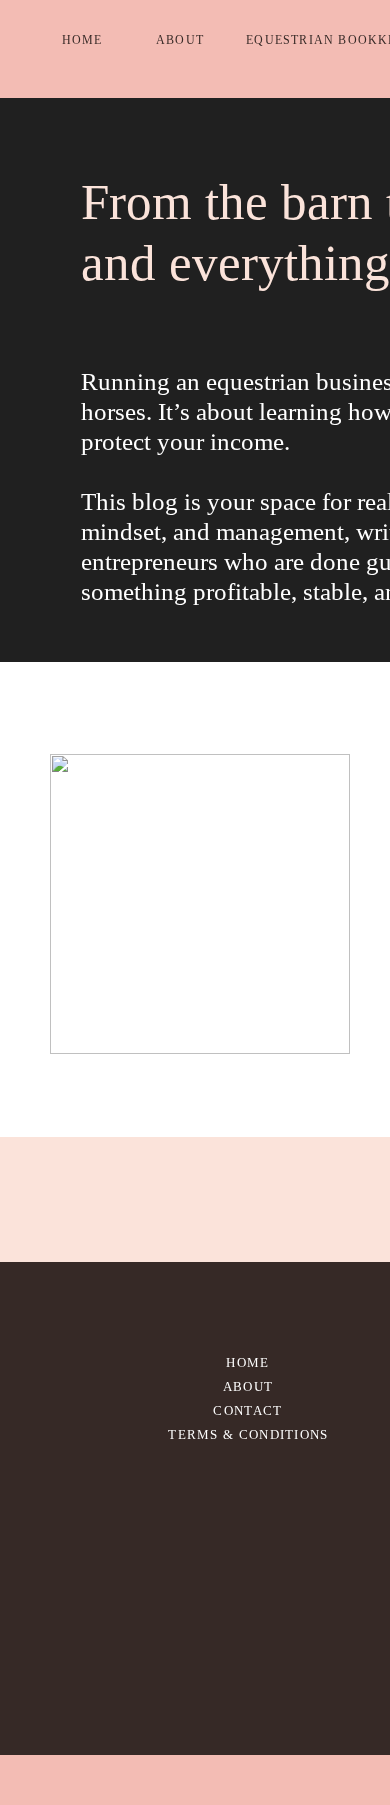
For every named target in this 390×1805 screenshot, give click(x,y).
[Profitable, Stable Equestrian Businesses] (200, 904)
